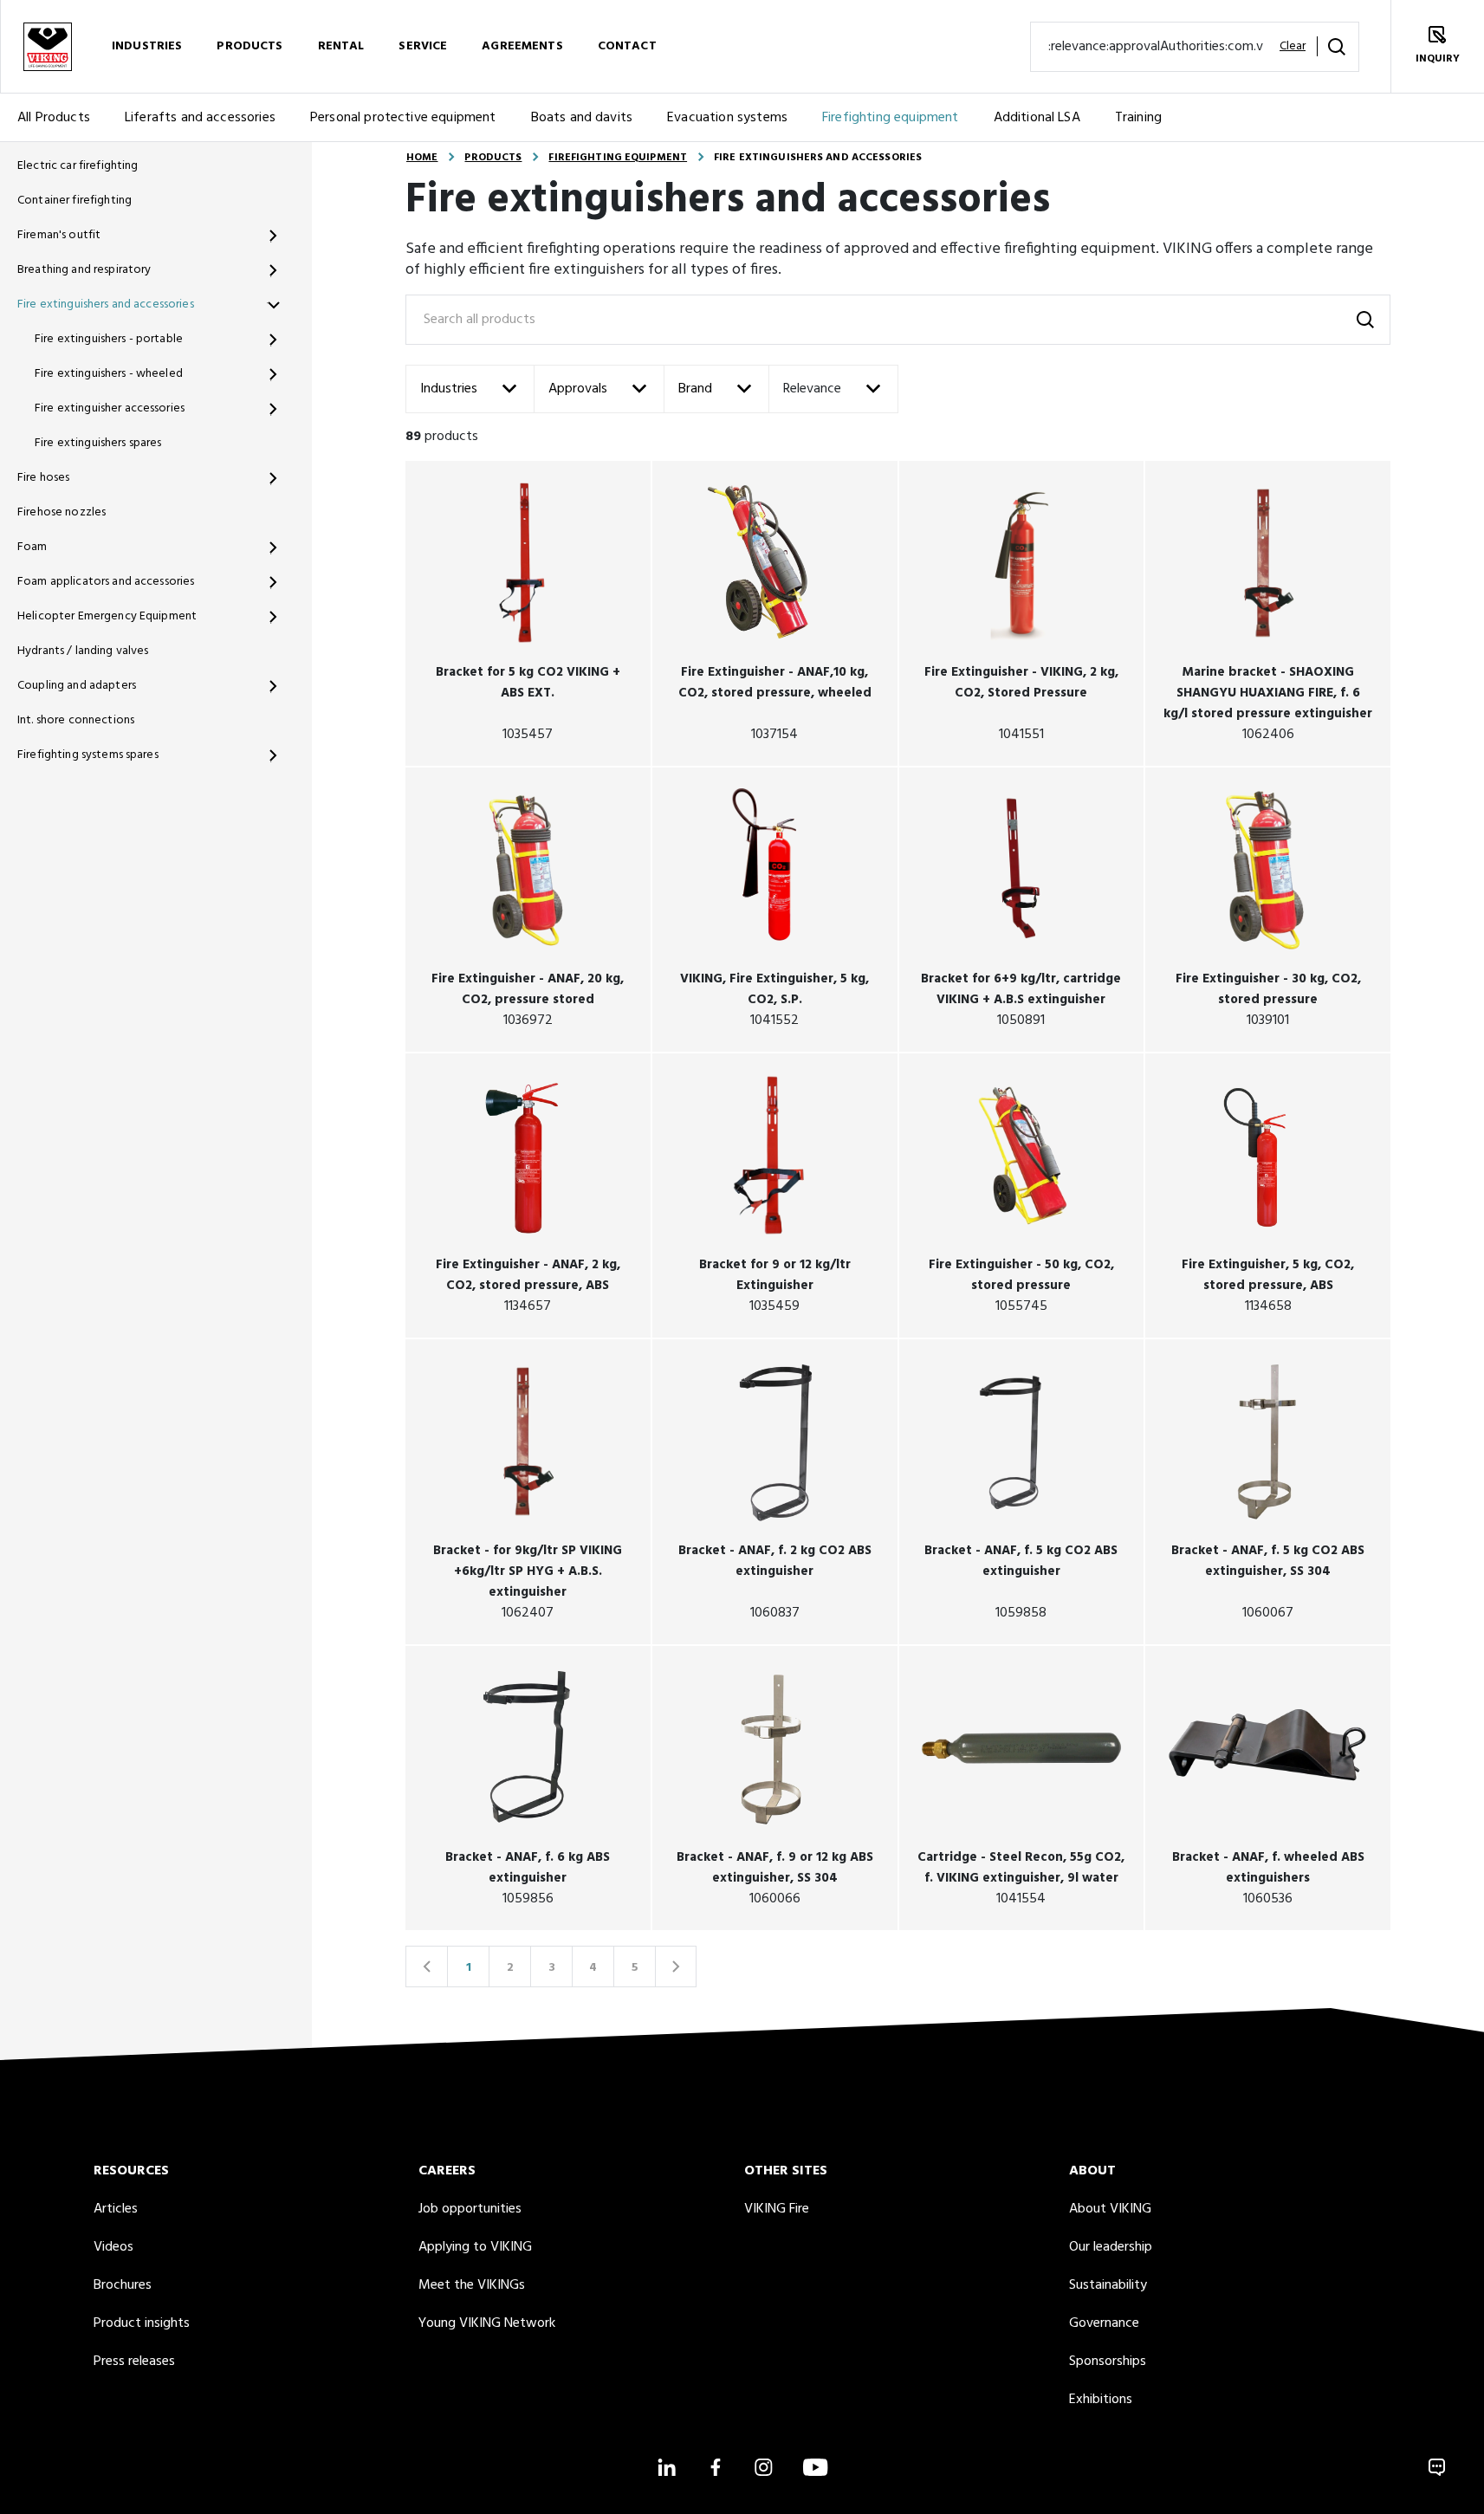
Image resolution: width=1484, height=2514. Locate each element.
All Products (54, 118)
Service (423, 46)
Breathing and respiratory (84, 270)
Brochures (123, 2285)
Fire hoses (43, 478)
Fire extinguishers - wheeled (109, 374)
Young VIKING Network (487, 2323)
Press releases (134, 2362)
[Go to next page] (676, 1966)
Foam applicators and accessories (106, 582)
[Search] (1337, 47)
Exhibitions (1101, 2400)
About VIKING (1110, 2209)
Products (249, 46)
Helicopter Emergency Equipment (107, 616)
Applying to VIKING (475, 2247)
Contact (627, 46)
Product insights (142, 2323)
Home (422, 158)
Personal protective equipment (403, 118)
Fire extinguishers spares (98, 443)
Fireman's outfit (59, 235)
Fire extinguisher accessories (110, 408)
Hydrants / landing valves (83, 651)
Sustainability (1108, 2285)
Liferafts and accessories (200, 118)
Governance (1104, 2323)
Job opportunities (470, 2209)
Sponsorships (1108, 2362)
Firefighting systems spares (88, 755)
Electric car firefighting (78, 166)
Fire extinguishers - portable (109, 339)
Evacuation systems (727, 118)
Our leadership (1111, 2247)
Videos (113, 2247)
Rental (341, 46)
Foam (32, 547)
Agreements (522, 46)
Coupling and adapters (77, 686)
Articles (116, 2209)
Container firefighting (75, 201)
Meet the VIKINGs (472, 2285)
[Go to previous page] (426, 1966)
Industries (147, 46)
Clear (1293, 47)
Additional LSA (1037, 118)
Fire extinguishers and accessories (106, 305)
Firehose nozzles (62, 512)
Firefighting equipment (891, 118)
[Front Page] (47, 46)
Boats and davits (582, 118)
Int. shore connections (76, 720)
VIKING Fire (777, 2209)
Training (1138, 118)
